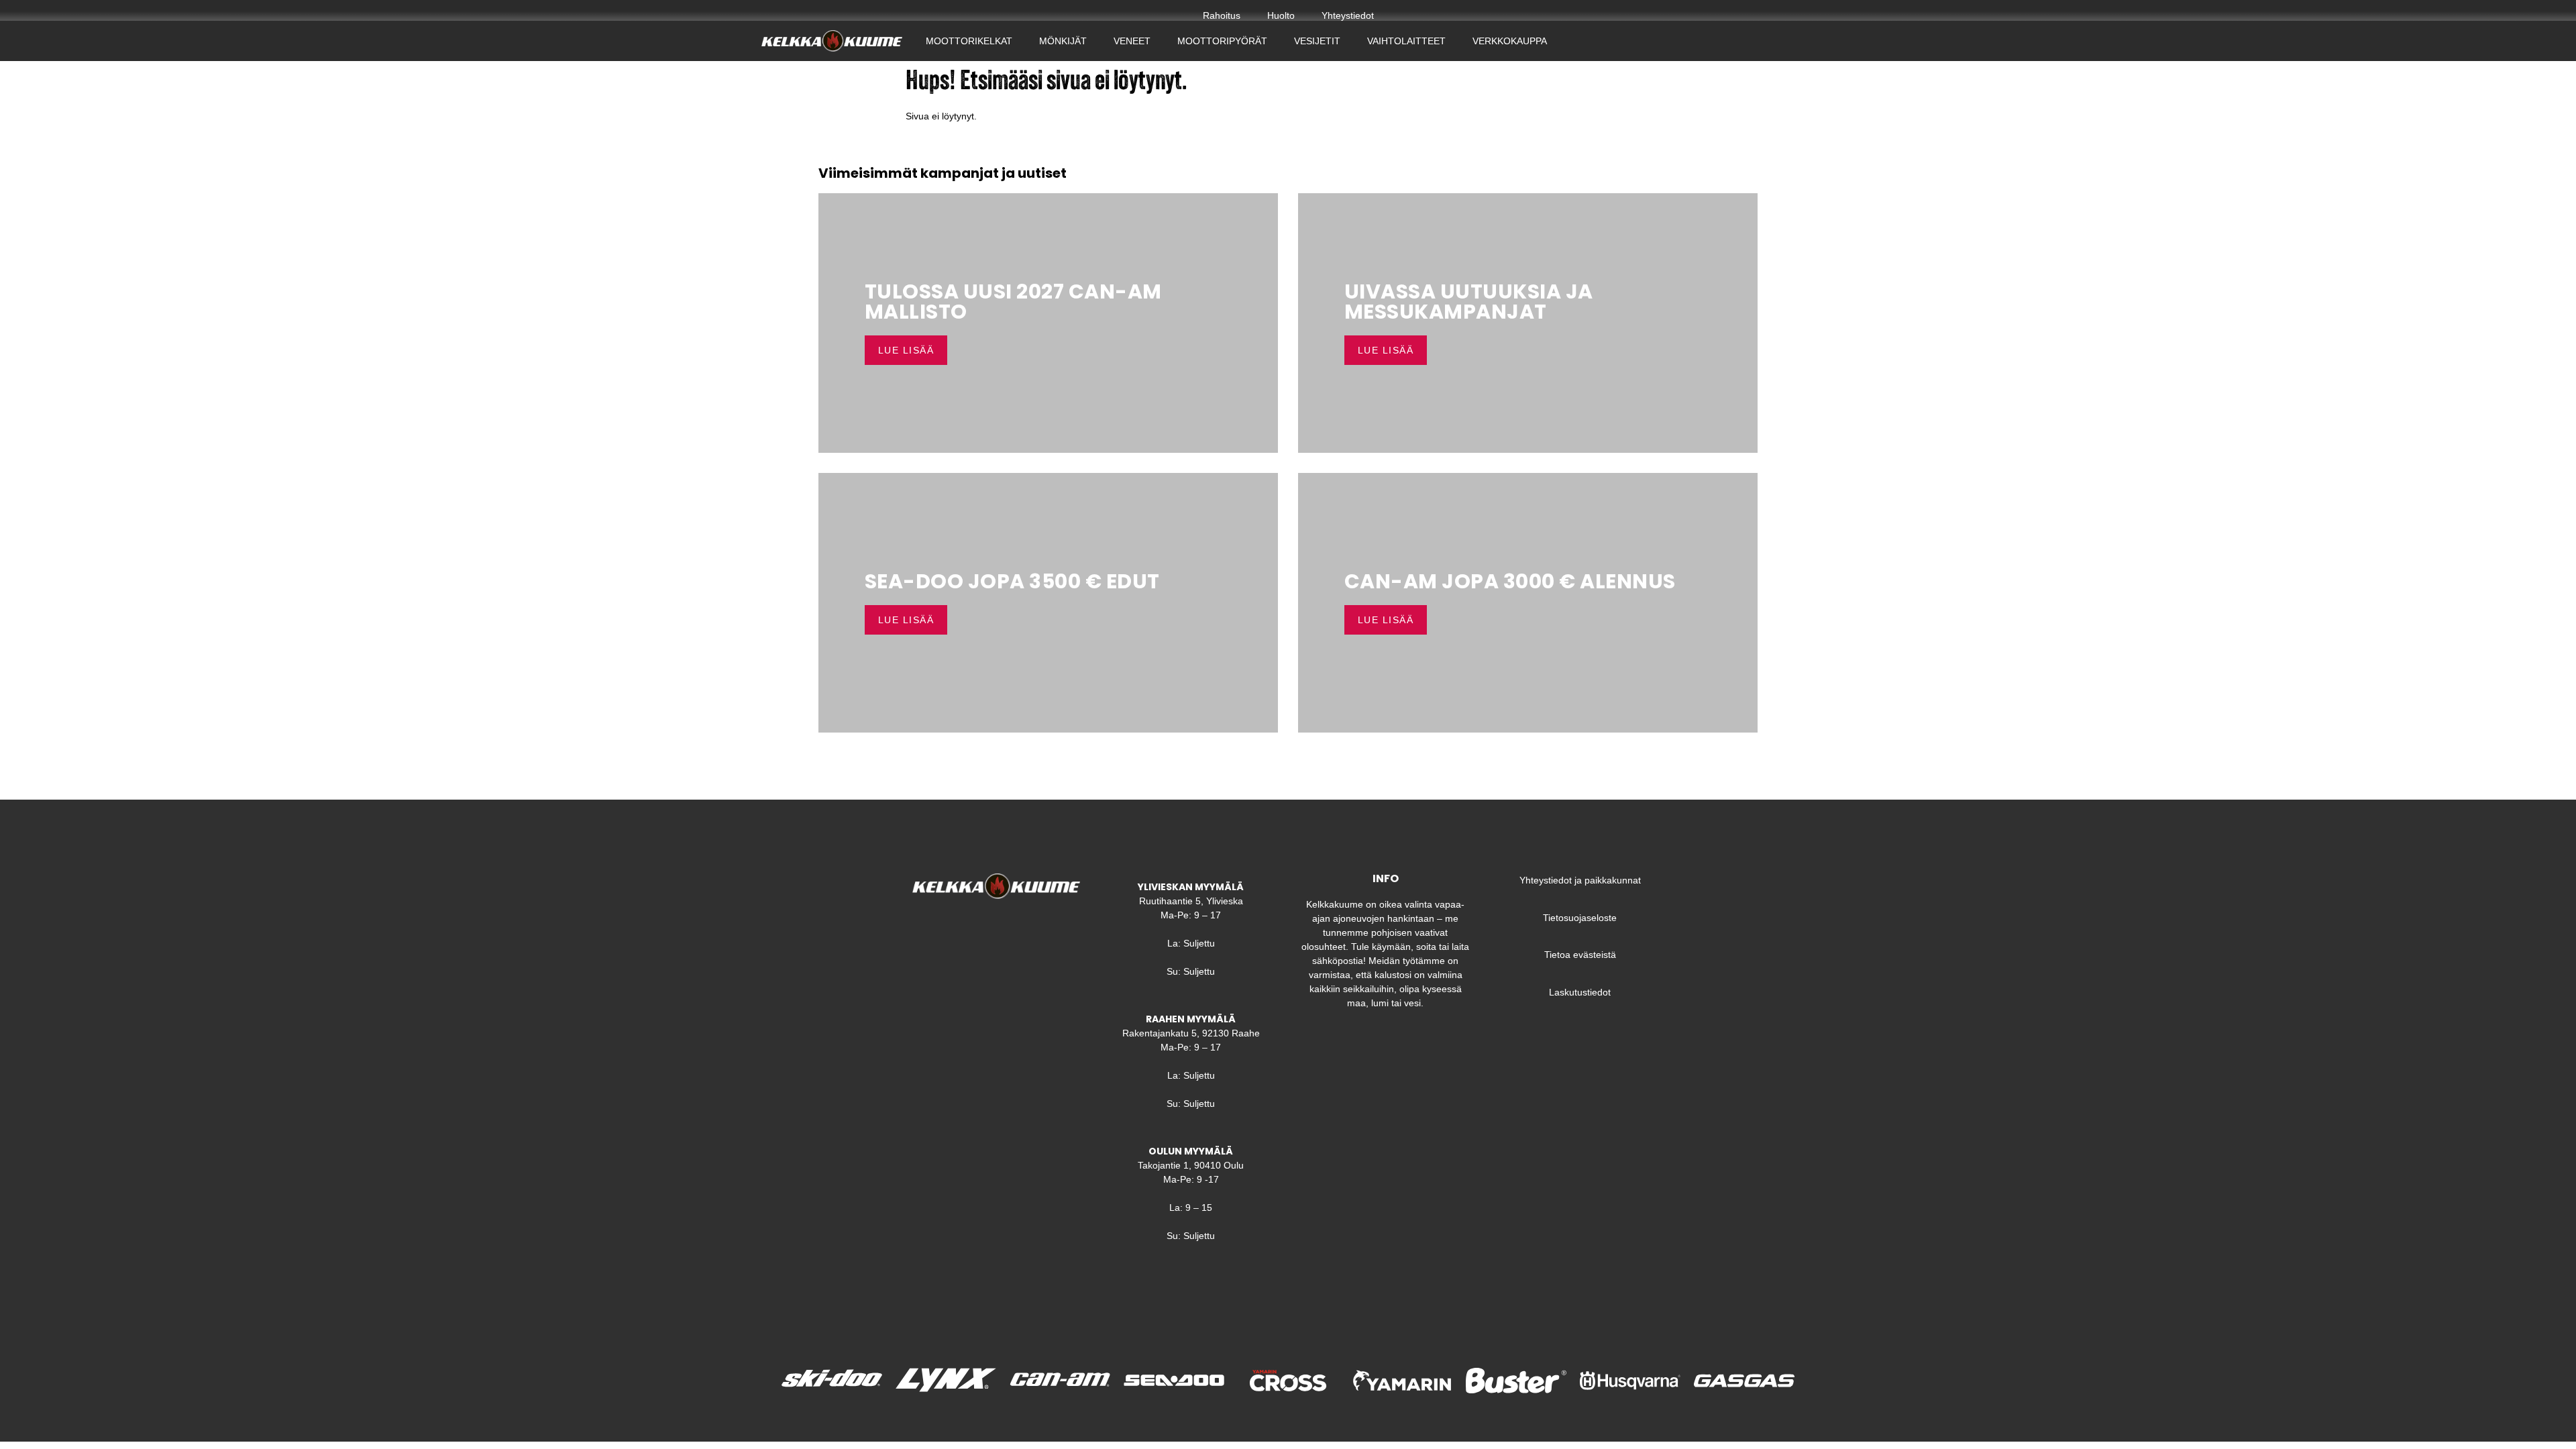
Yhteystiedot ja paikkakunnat (1580, 880)
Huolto (1281, 15)
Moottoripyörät (1222, 41)
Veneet (1132, 41)
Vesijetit (1317, 41)
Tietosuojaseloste (1580, 918)
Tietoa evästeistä (1580, 955)
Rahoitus (1222, 15)
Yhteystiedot (1348, 15)
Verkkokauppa (1510, 41)
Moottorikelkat (969, 41)
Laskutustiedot (1580, 992)
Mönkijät (1063, 41)
